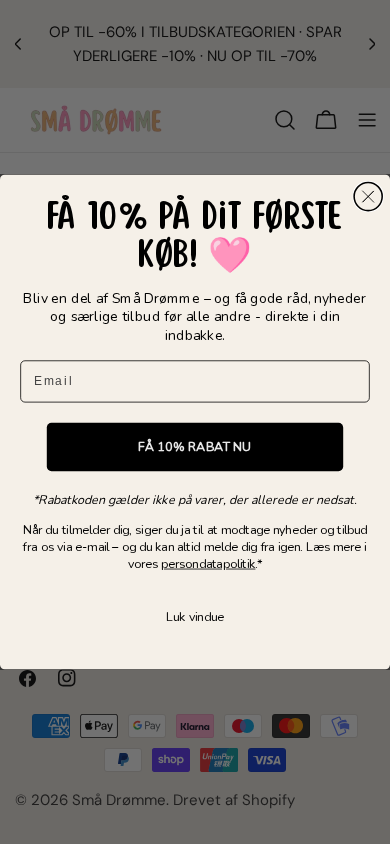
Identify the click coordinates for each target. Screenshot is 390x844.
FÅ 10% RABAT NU (194, 446)
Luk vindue (195, 616)
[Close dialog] (368, 197)
